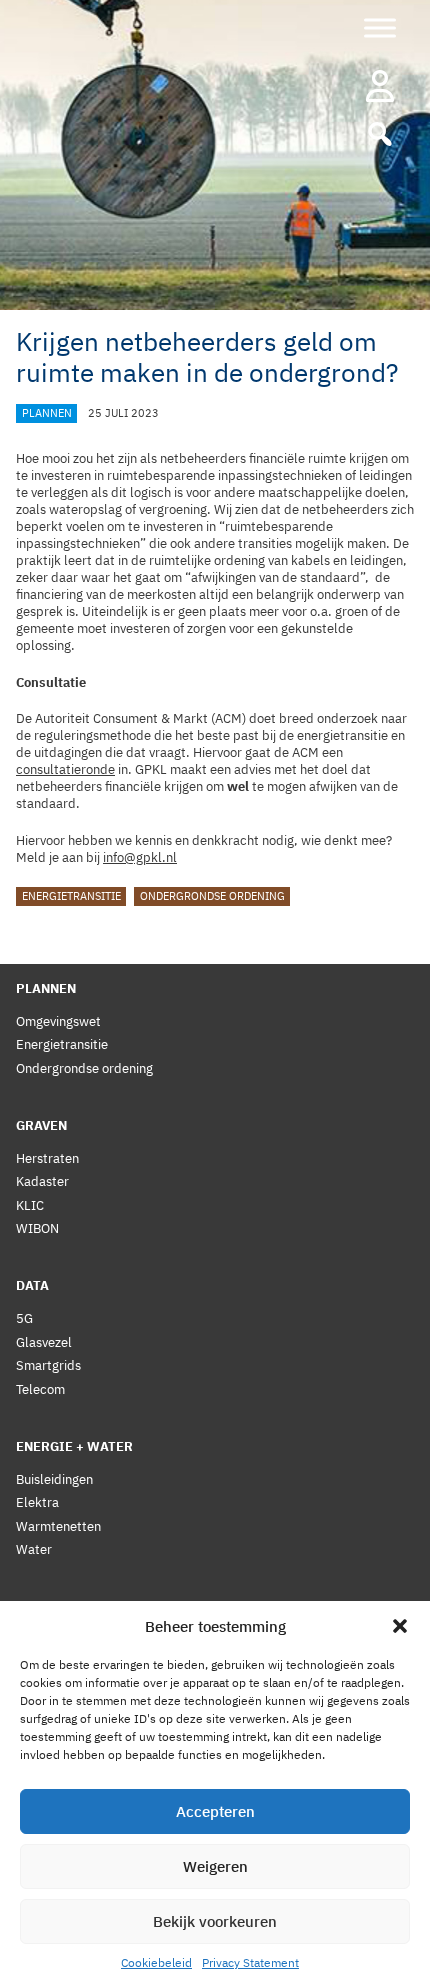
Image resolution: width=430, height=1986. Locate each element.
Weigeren (215, 1866)
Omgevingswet (58, 1021)
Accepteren (215, 1811)
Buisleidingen (54, 1479)
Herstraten (47, 1158)
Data (32, 1285)
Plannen (47, 413)
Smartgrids (48, 1365)
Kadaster (42, 1181)
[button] (400, 1626)
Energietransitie (71, 897)
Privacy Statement (250, 1962)
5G (24, 1318)
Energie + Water (74, 1446)
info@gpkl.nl (140, 857)
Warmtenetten (58, 1526)
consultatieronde (65, 769)
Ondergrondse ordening (212, 897)
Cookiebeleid (156, 1962)
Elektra (37, 1502)
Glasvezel (44, 1342)
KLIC (30, 1205)
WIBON (37, 1228)
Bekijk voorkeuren (215, 1921)
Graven (41, 1125)
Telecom (40, 1389)
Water (34, 1549)
